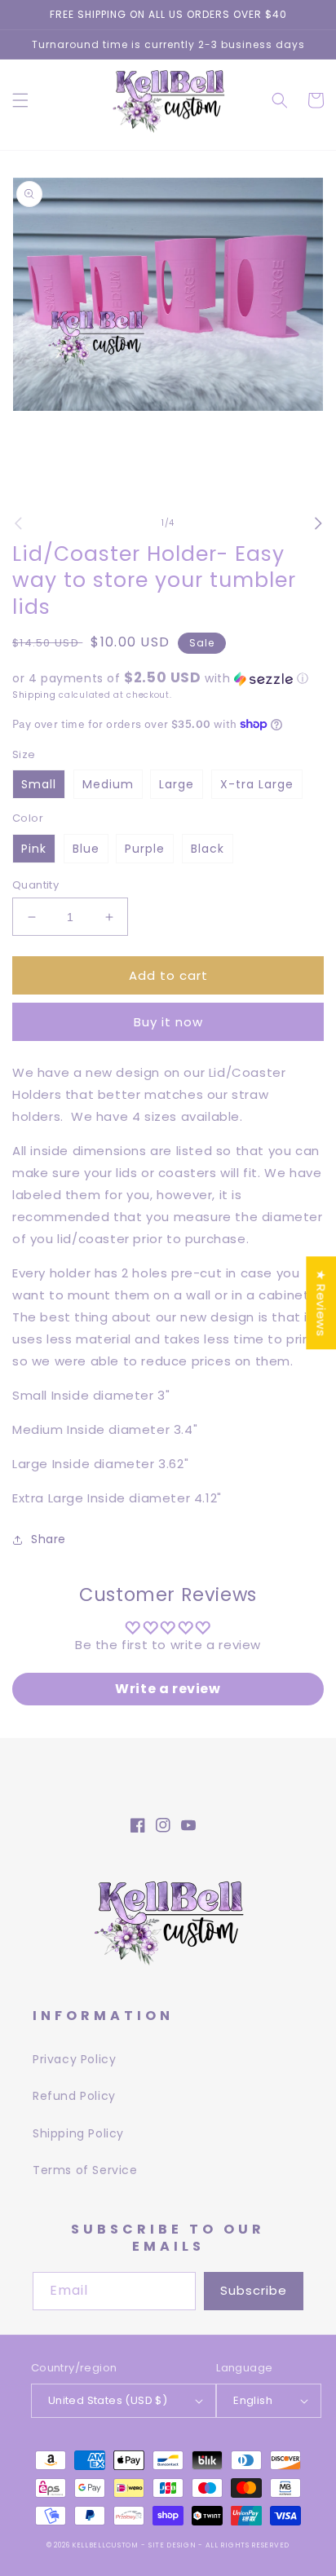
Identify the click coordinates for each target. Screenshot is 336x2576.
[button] (20, 100)
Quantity (35, 885)
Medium (108, 784)
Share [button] (49, 1539)
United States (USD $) (108, 2400)
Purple (145, 849)
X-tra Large (257, 784)
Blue (86, 849)
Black (208, 849)
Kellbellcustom (105, 2545)
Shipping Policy (78, 2133)
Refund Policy (74, 2096)
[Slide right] (318, 523)
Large (177, 784)
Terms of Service (85, 2170)
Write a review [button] (168, 1689)
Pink (34, 849)
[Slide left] (18, 523)
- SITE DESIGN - (173, 2545)
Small (39, 784)
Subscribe (254, 2290)
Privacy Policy (74, 2059)
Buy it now (168, 1022)
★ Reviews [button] (321, 1303)
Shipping (34, 695)
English (253, 2400)
